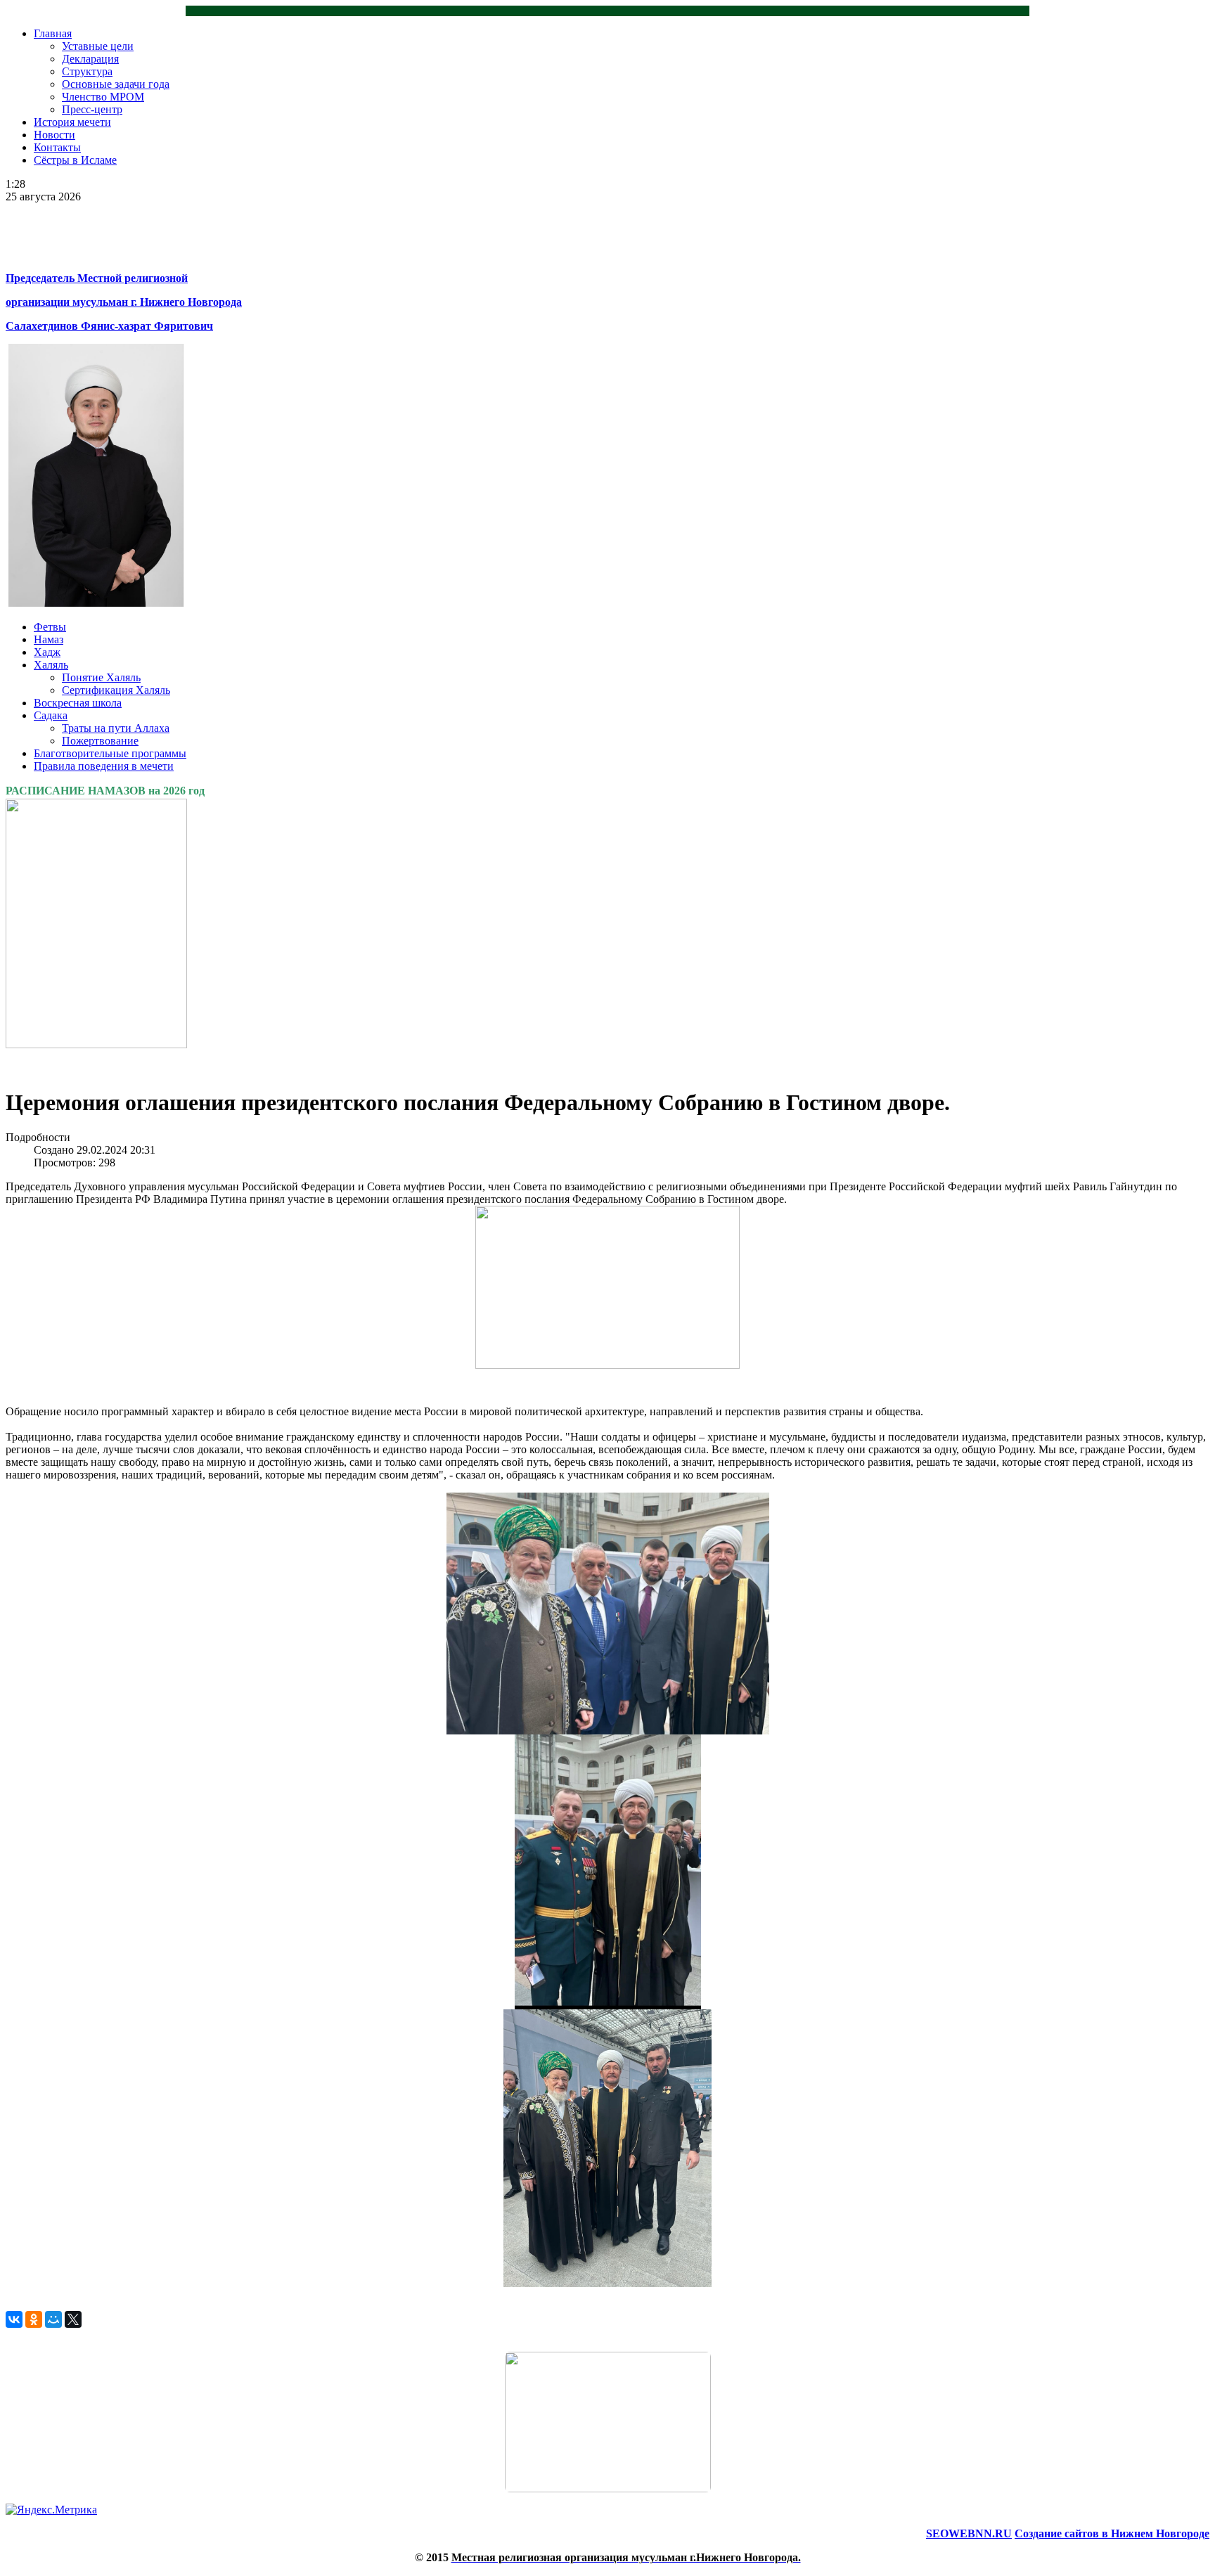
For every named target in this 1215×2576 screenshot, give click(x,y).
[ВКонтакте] (14, 2319)
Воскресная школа (78, 703)
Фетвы (50, 627)
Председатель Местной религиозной (97, 278)
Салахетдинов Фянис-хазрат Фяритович (109, 326)
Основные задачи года (116, 84)
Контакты (57, 147)
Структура (87, 71)
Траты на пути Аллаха (116, 728)
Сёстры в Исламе (75, 160)
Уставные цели (98, 46)
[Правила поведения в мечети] (607, 2422)
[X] (73, 2319)
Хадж (47, 652)
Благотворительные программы (110, 753)
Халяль (51, 665)
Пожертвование (100, 741)
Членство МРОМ (103, 97)
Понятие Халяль (101, 677)
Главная (53, 33)
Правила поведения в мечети (104, 766)
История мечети (72, 122)
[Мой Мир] (53, 2319)
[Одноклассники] (34, 2319)
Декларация (90, 59)
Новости (54, 135)
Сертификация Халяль (116, 690)
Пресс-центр (92, 109)
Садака (51, 715)
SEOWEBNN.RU (969, 2533)
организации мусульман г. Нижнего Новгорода (124, 302)
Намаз (49, 639)
